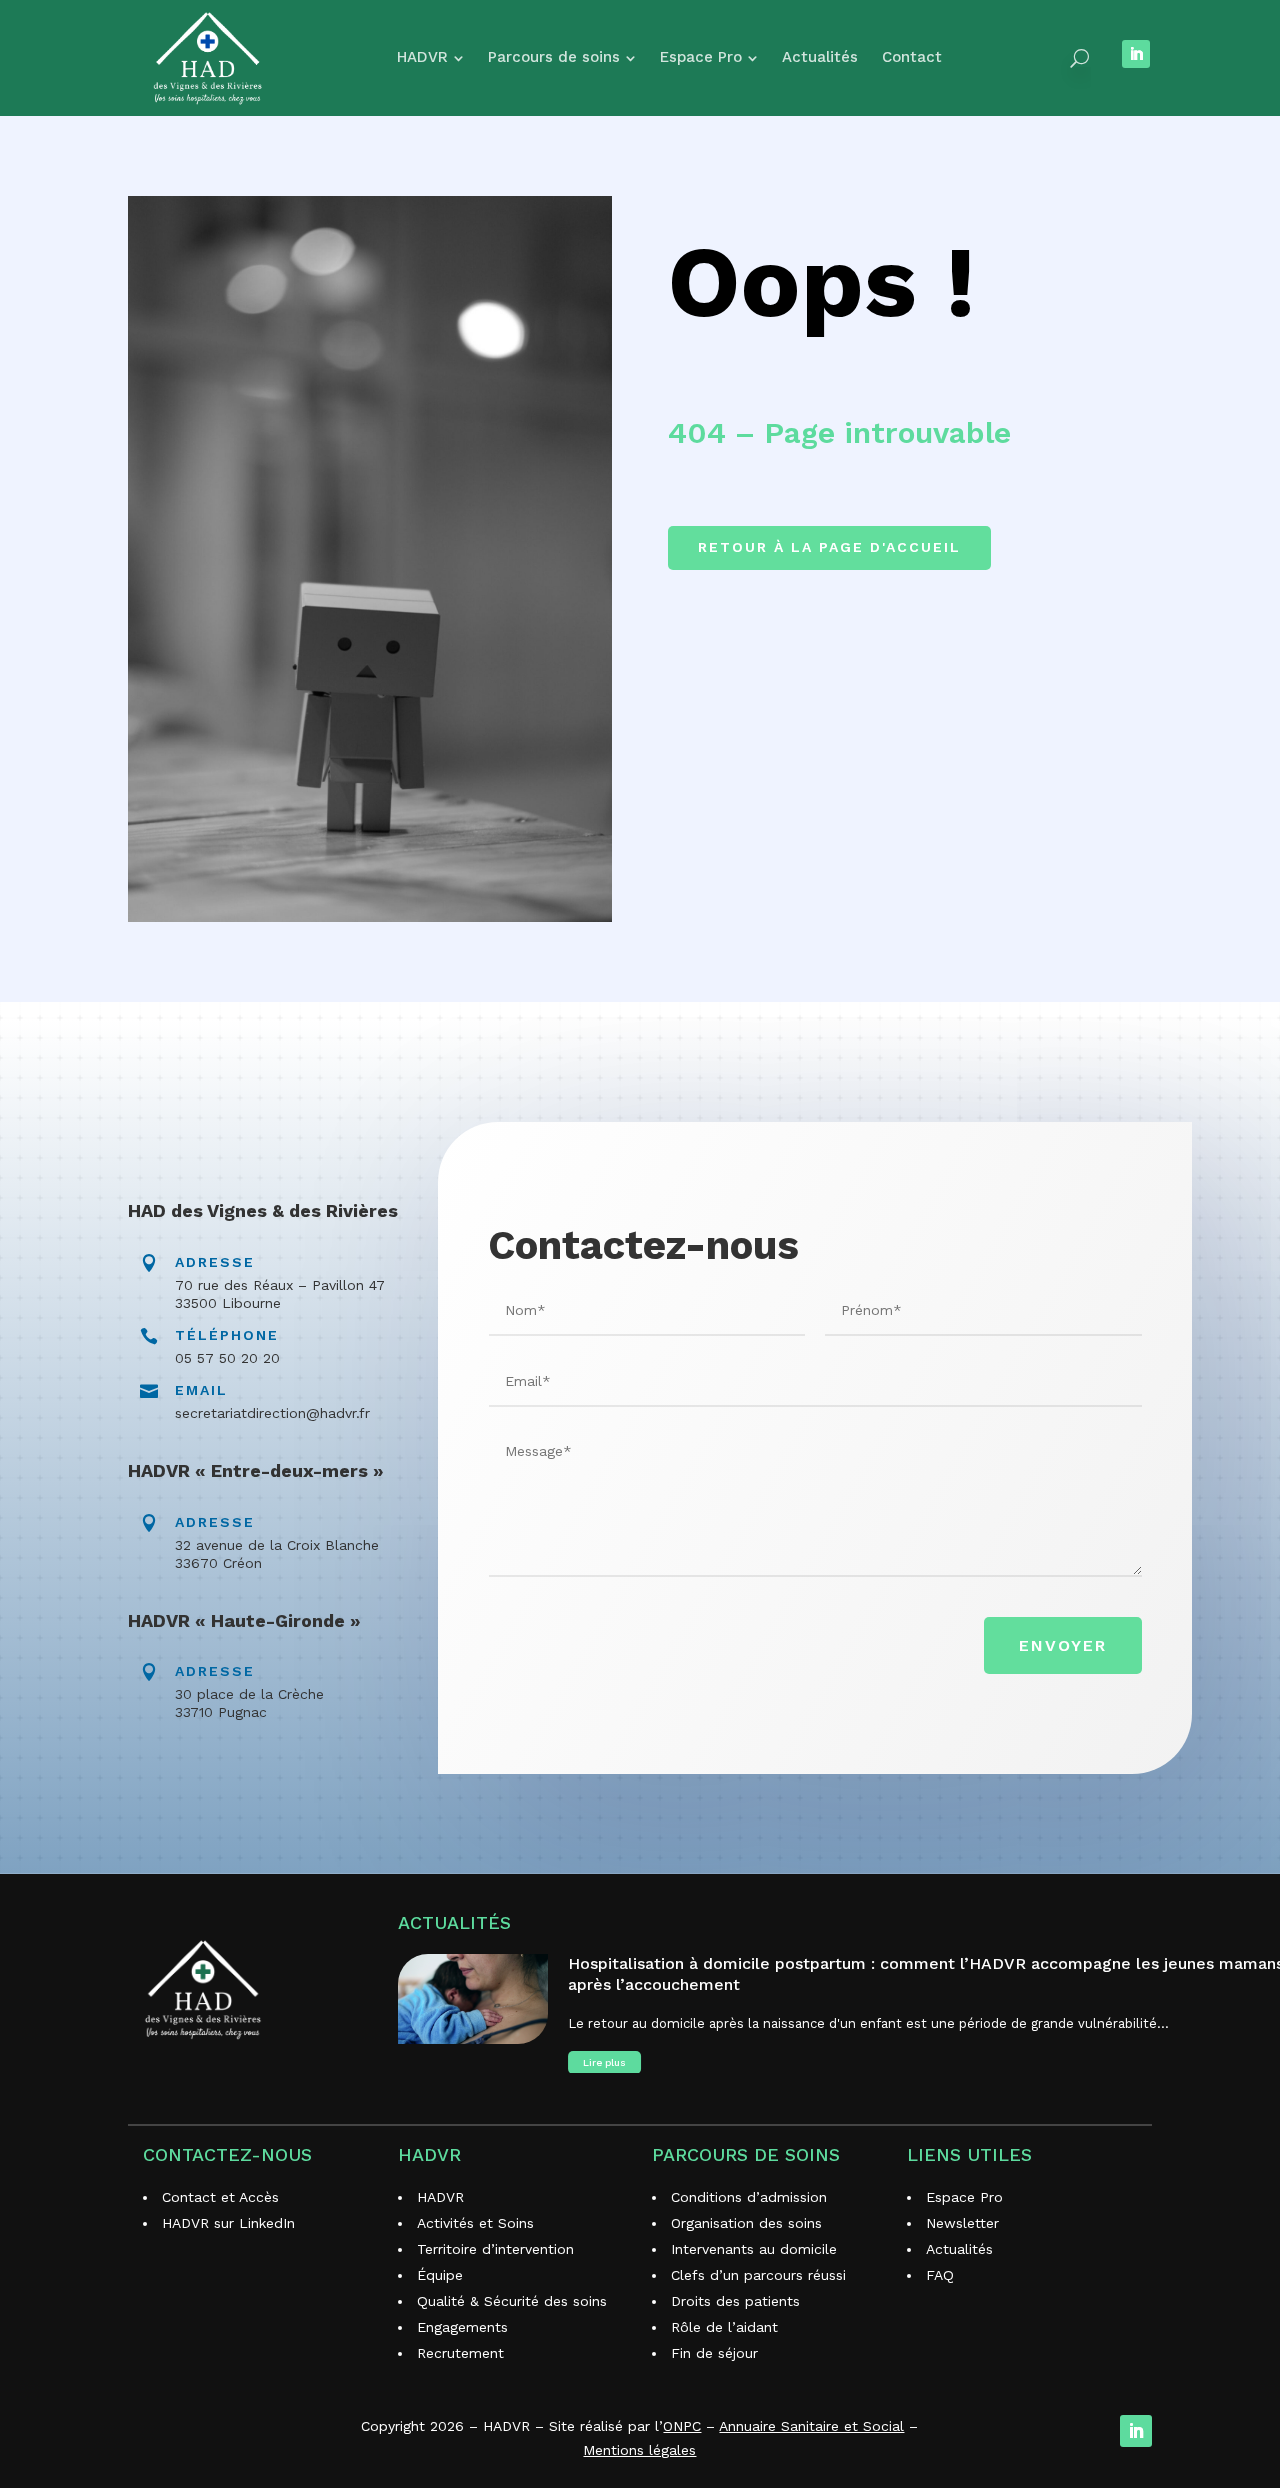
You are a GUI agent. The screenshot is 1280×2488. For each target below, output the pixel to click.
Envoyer (1063, 1645)
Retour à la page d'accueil (829, 547)
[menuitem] (430, 57)
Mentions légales (639, 2450)
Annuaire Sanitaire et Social (811, 2426)
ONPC (682, 2426)
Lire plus (604, 2062)
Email (201, 1390)
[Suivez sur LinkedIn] (1136, 54)
